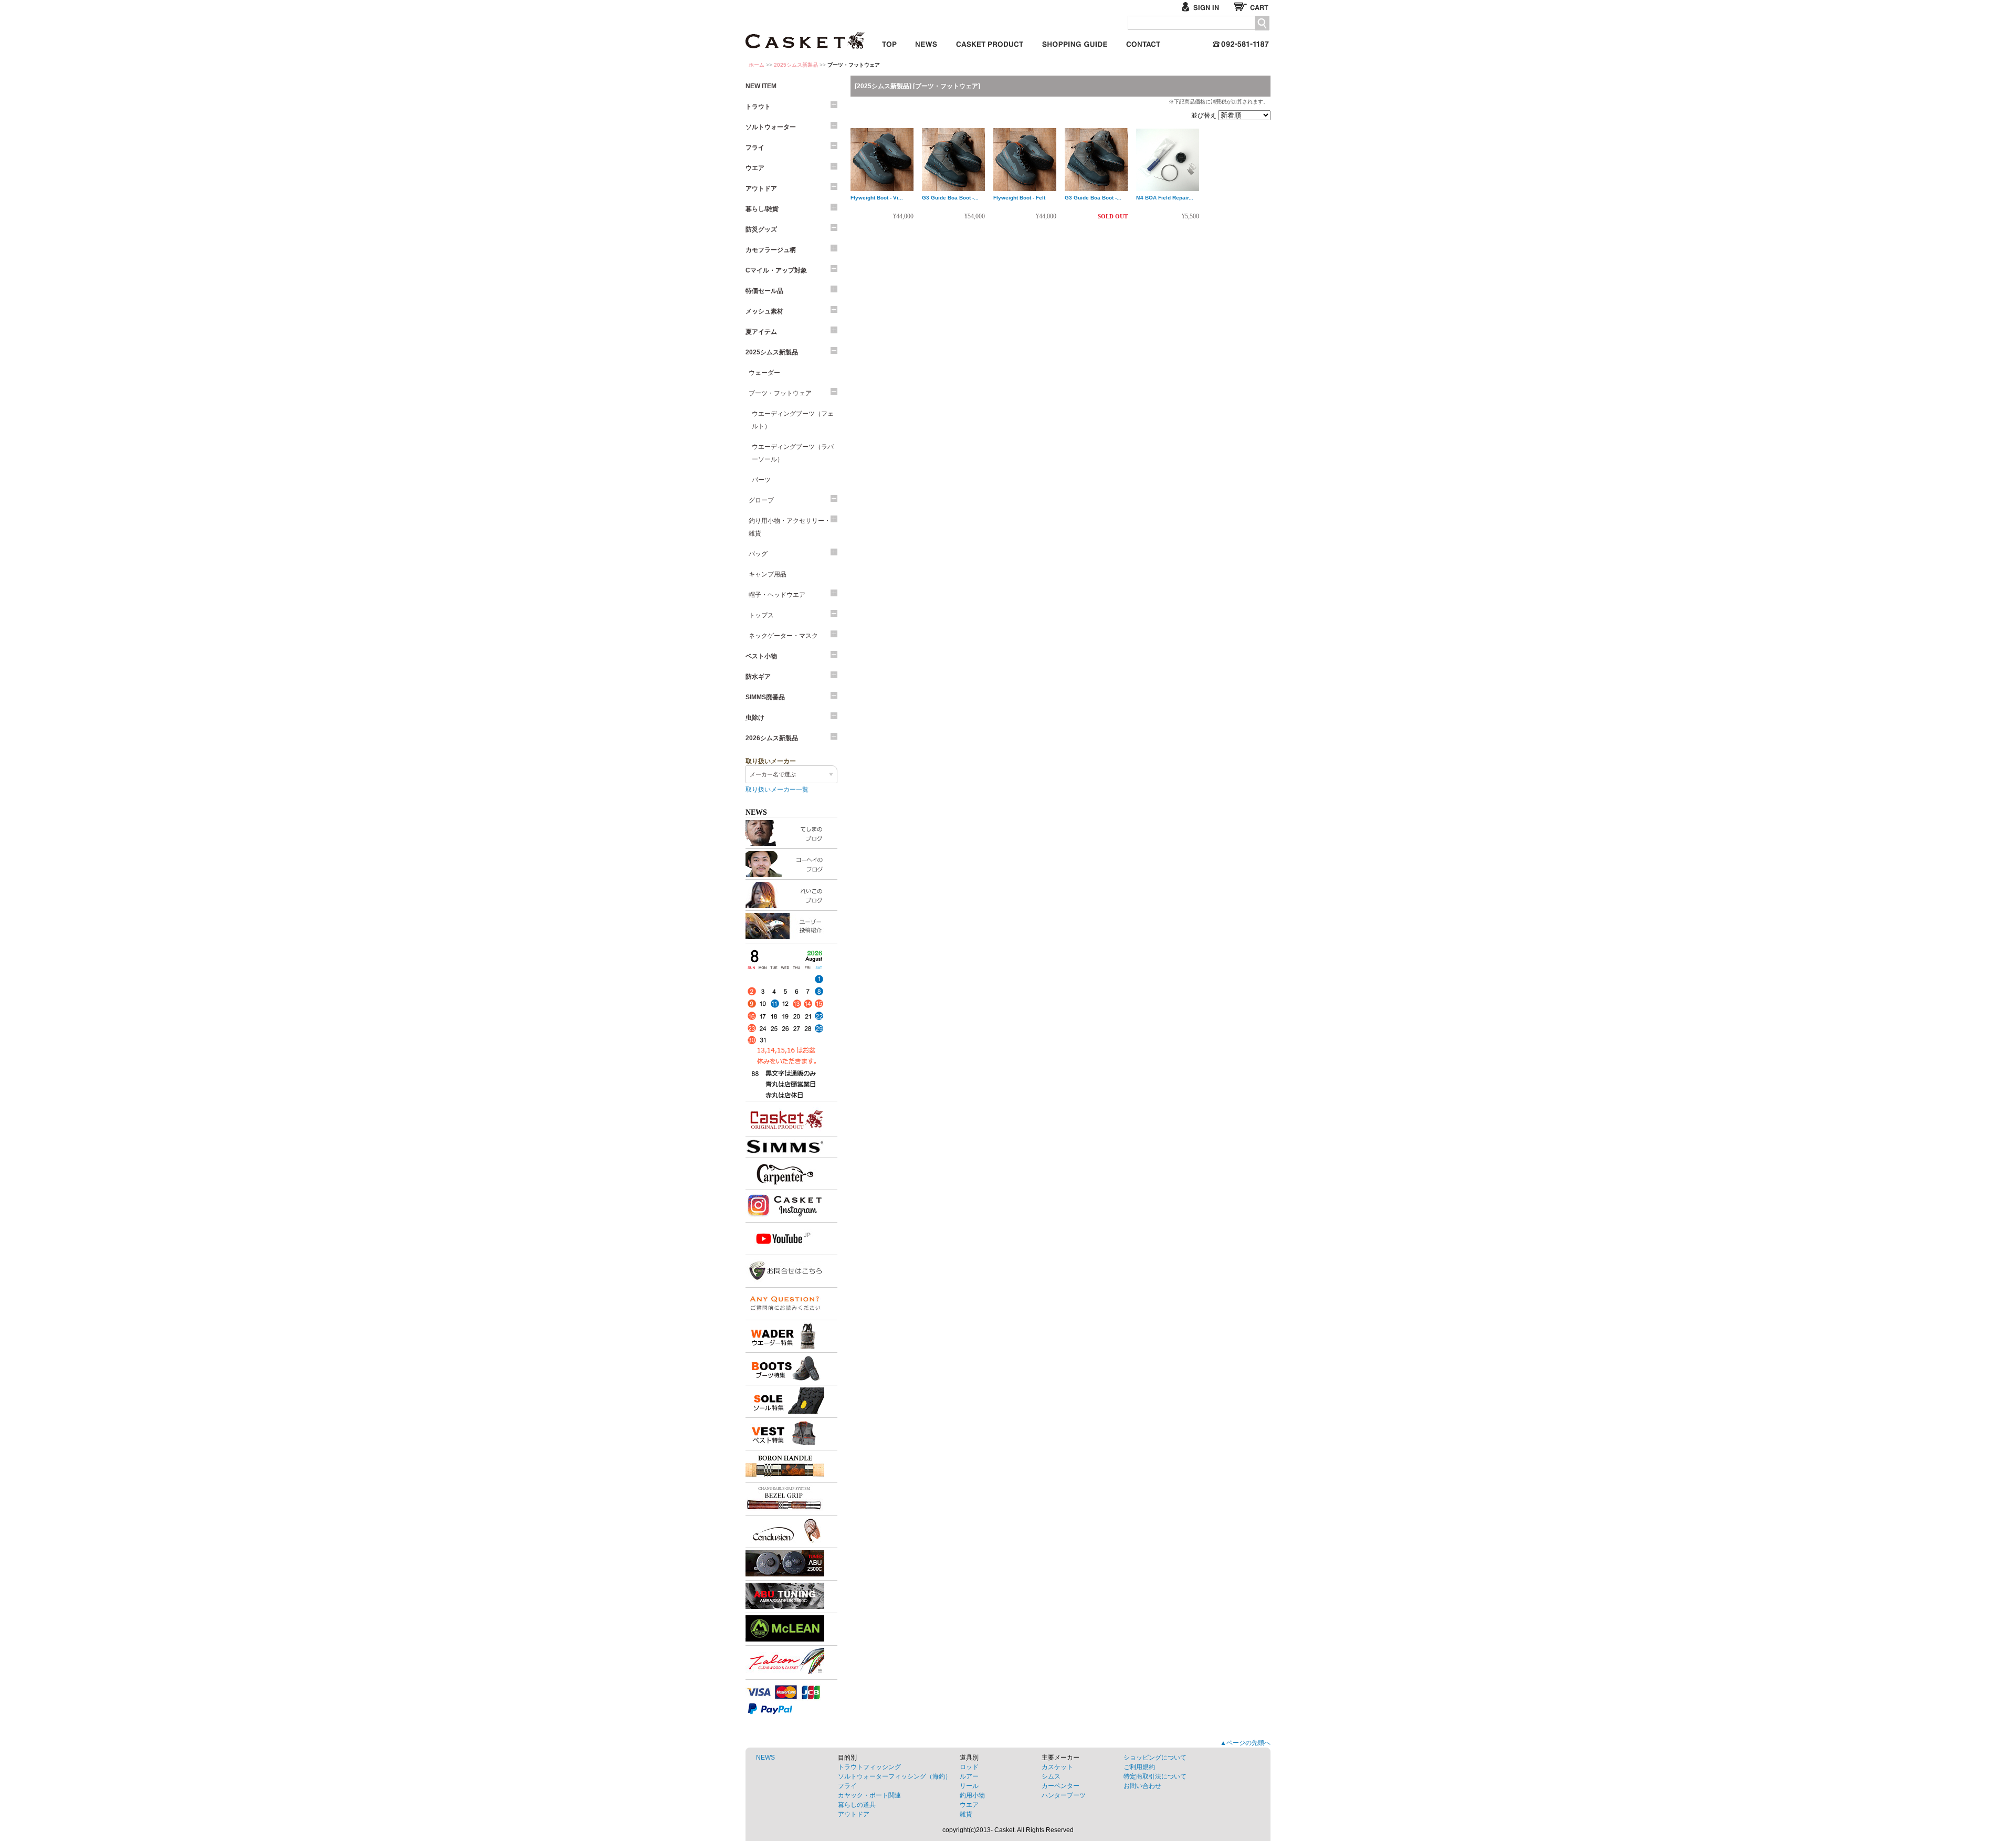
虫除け (755, 718)
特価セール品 (764, 291)
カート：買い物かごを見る (1252, 7)
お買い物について (1075, 42)
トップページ (889, 42)
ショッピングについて (1155, 1758)
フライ (755, 148)
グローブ (761, 500)
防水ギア (758, 677)
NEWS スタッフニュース (926, 42)
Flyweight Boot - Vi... (877, 198)
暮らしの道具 (857, 1805)
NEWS (765, 1758)
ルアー (969, 1776)
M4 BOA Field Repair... (1165, 198)
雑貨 (966, 1814)
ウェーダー (764, 373)
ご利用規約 (1139, 1767)
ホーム (757, 65)
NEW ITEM (761, 86)
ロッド (969, 1767)
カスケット (806, 34)
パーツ (761, 480)
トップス (761, 615)
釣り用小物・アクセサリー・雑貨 (790, 527)
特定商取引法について (1155, 1776)
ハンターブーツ (1064, 1795)
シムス (1051, 1776)
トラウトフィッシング (869, 1767)
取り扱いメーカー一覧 (777, 790)
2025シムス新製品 (796, 65)
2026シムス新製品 (772, 738)
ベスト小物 (761, 656)
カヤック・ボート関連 (869, 1795)
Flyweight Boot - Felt (1019, 198)
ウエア (755, 168)
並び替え (1205, 115)
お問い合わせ (1143, 42)
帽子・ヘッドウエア (777, 595)
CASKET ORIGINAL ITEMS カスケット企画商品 (990, 42)
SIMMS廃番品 (765, 697)
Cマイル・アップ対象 (776, 270)
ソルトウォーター (771, 127)
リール (969, 1786)
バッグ (758, 554)
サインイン (1205, 7)
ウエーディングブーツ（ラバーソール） (793, 453)
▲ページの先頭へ (1245, 1743)
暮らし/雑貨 (762, 209)
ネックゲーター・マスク (783, 636)
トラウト (758, 107)
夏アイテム (761, 332)
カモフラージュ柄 (771, 250)
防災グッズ (761, 229)
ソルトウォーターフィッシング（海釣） (895, 1776)
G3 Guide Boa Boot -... (950, 198)
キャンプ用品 (768, 574)
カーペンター (1060, 1786)
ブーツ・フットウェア (780, 393)
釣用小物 (972, 1795)
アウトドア (761, 188)
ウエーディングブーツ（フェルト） (793, 420)
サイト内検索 (1262, 23)
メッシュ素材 (764, 311)
